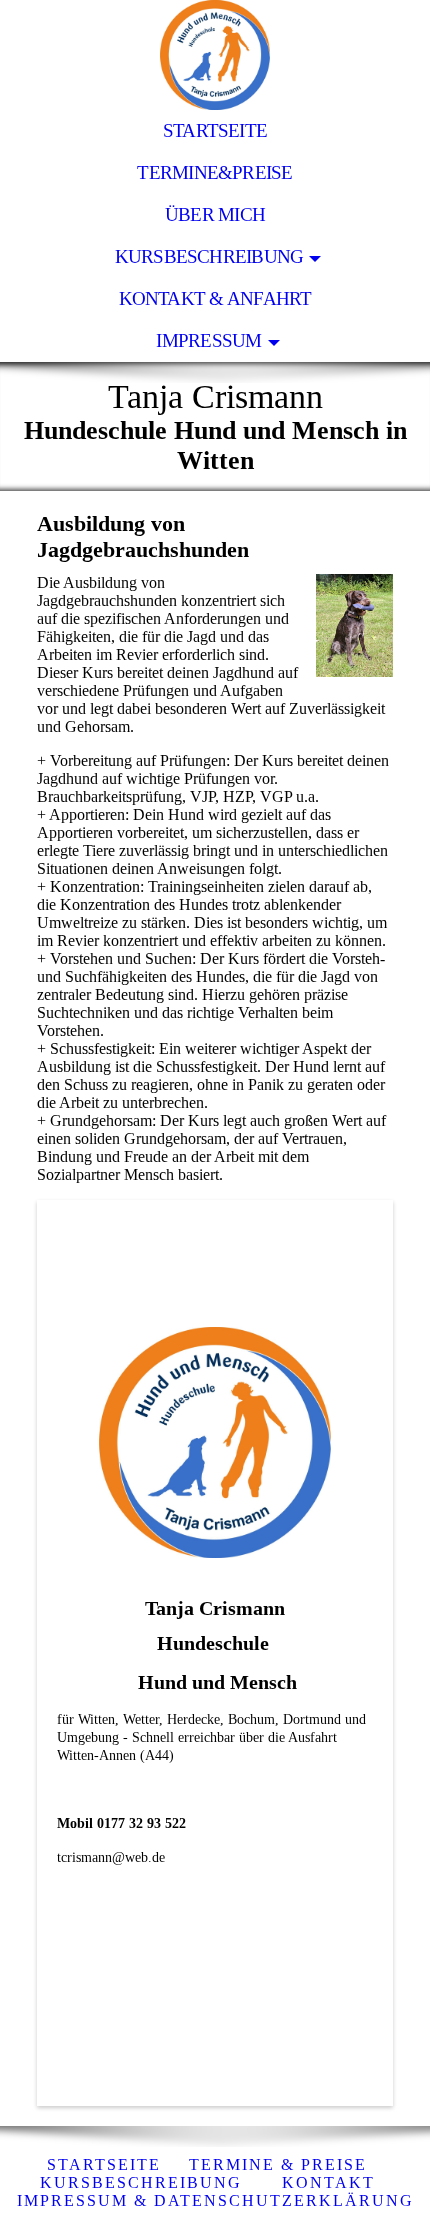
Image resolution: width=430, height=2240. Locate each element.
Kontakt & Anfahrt (215, 298)
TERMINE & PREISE (278, 2164)
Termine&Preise (214, 172)
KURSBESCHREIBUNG (141, 2182)
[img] (215, 55)
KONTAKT (328, 2182)
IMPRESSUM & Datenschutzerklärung (215, 2200)
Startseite (215, 130)
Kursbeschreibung (209, 256)
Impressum (208, 340)
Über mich (215, 214)
